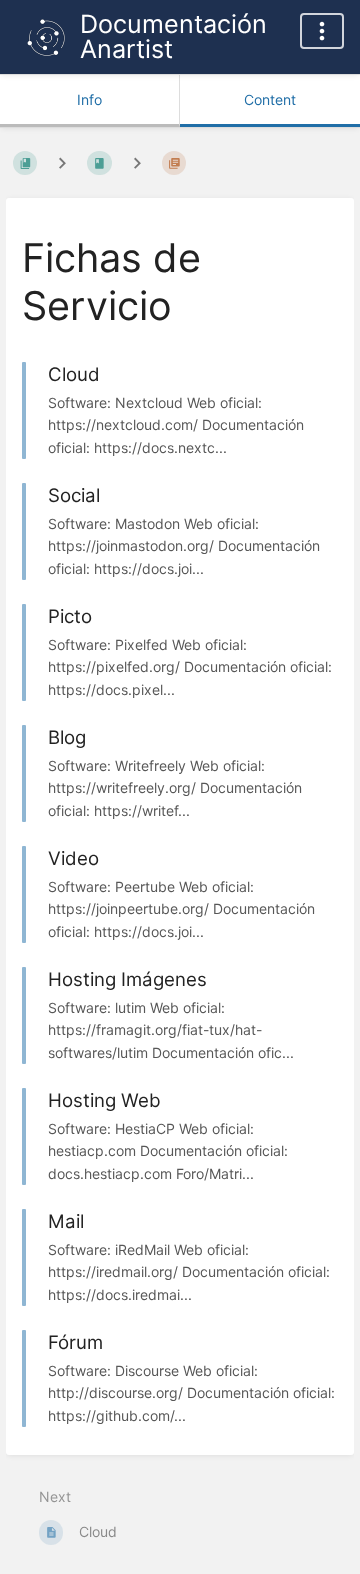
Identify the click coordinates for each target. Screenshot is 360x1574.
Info (89, 99)
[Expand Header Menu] (322, 31)
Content (270, 99)
